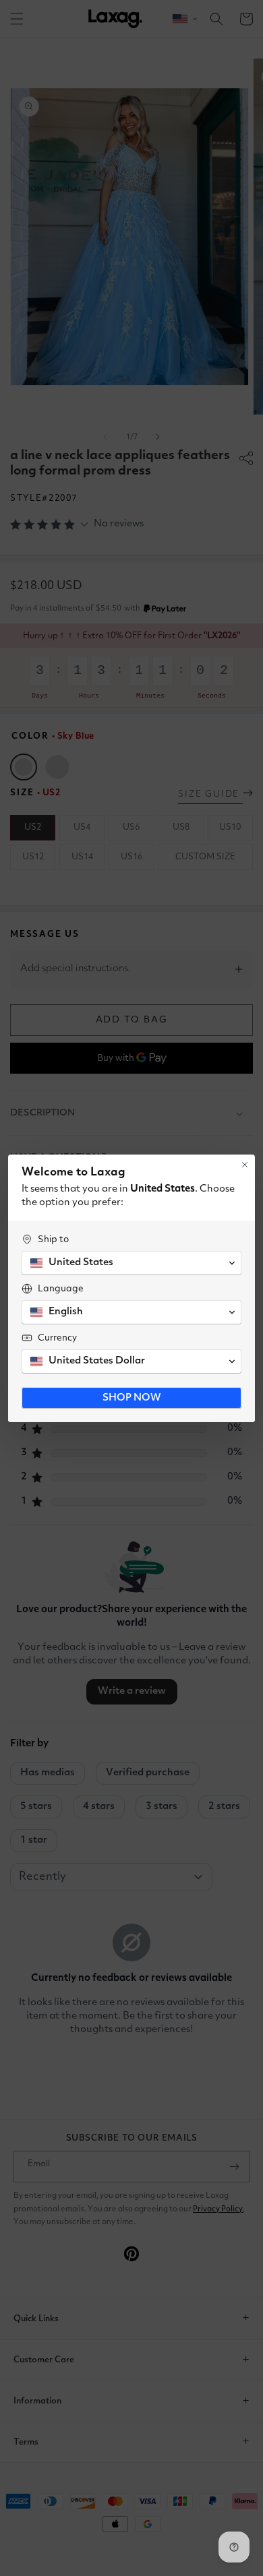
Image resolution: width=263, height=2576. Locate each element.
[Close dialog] (245, 1165)
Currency (57, 1338)
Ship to (53, 1239)
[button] (131, 1263)
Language (61, 1289)
